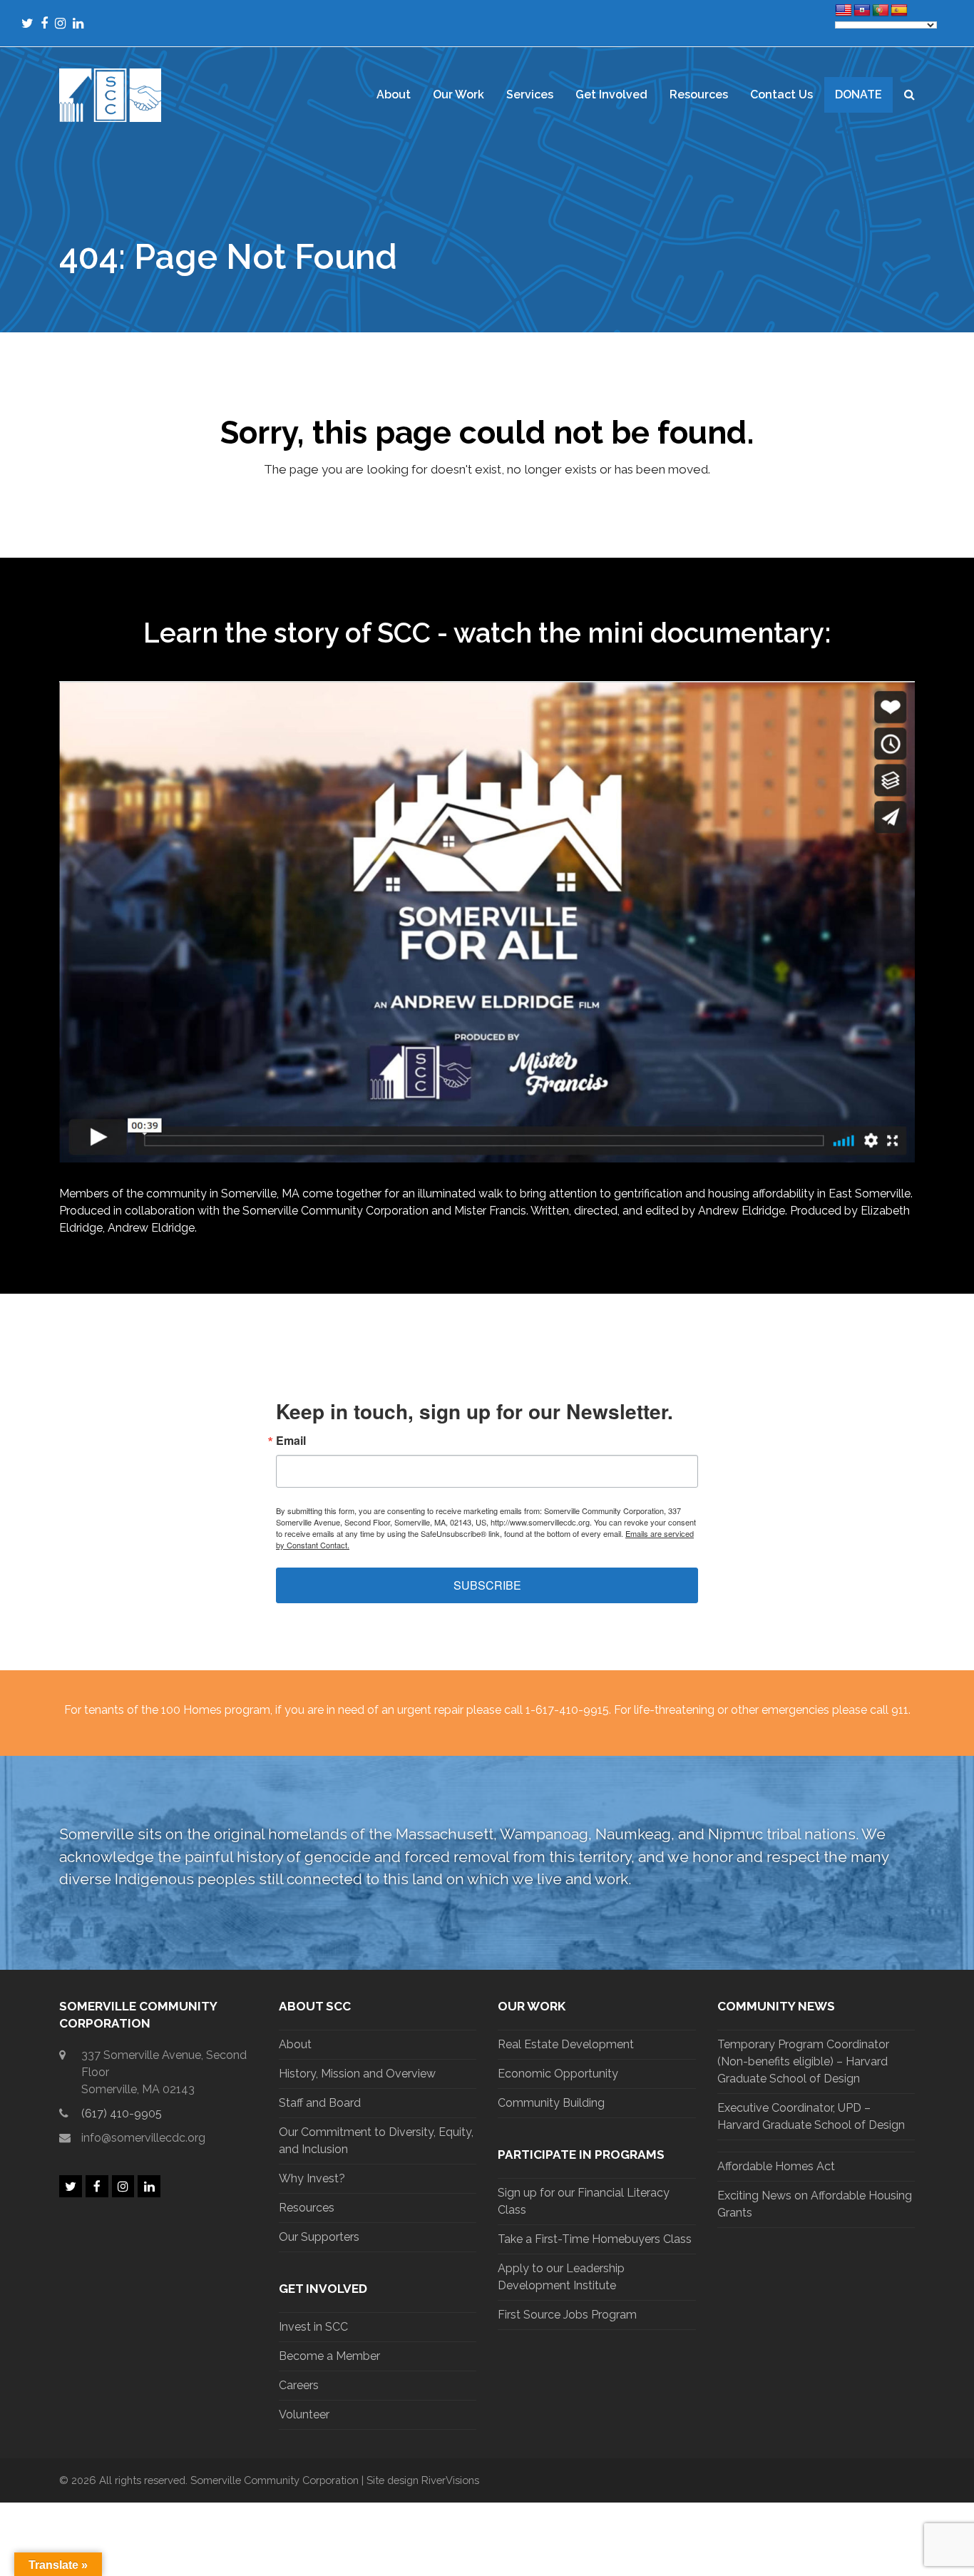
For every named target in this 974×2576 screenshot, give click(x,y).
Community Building (551, 2103)
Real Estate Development (566, 2044)
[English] (844, 11)
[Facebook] (44, 23)
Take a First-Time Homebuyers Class (595, 2239)
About (295, 2044)
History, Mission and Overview (357, 2074)
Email (291, 1441)
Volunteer (304, 2414)
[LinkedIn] (78, 23)
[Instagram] (60, 23)
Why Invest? (312, 2178)
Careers (299, 2385)
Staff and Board (320, 2103)
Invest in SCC (313, 2327)
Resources (307, 2208)
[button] (909, 95)
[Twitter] (27, 23)
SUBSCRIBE (487, 1585)
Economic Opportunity (558, 2074)
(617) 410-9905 (122, 2114)
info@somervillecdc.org (143, 2138)
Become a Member (329, 2356)
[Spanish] (899, 11)
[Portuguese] (881, 11)
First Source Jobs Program (567, 2315)
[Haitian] (862, 11)
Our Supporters (319, 2237)
